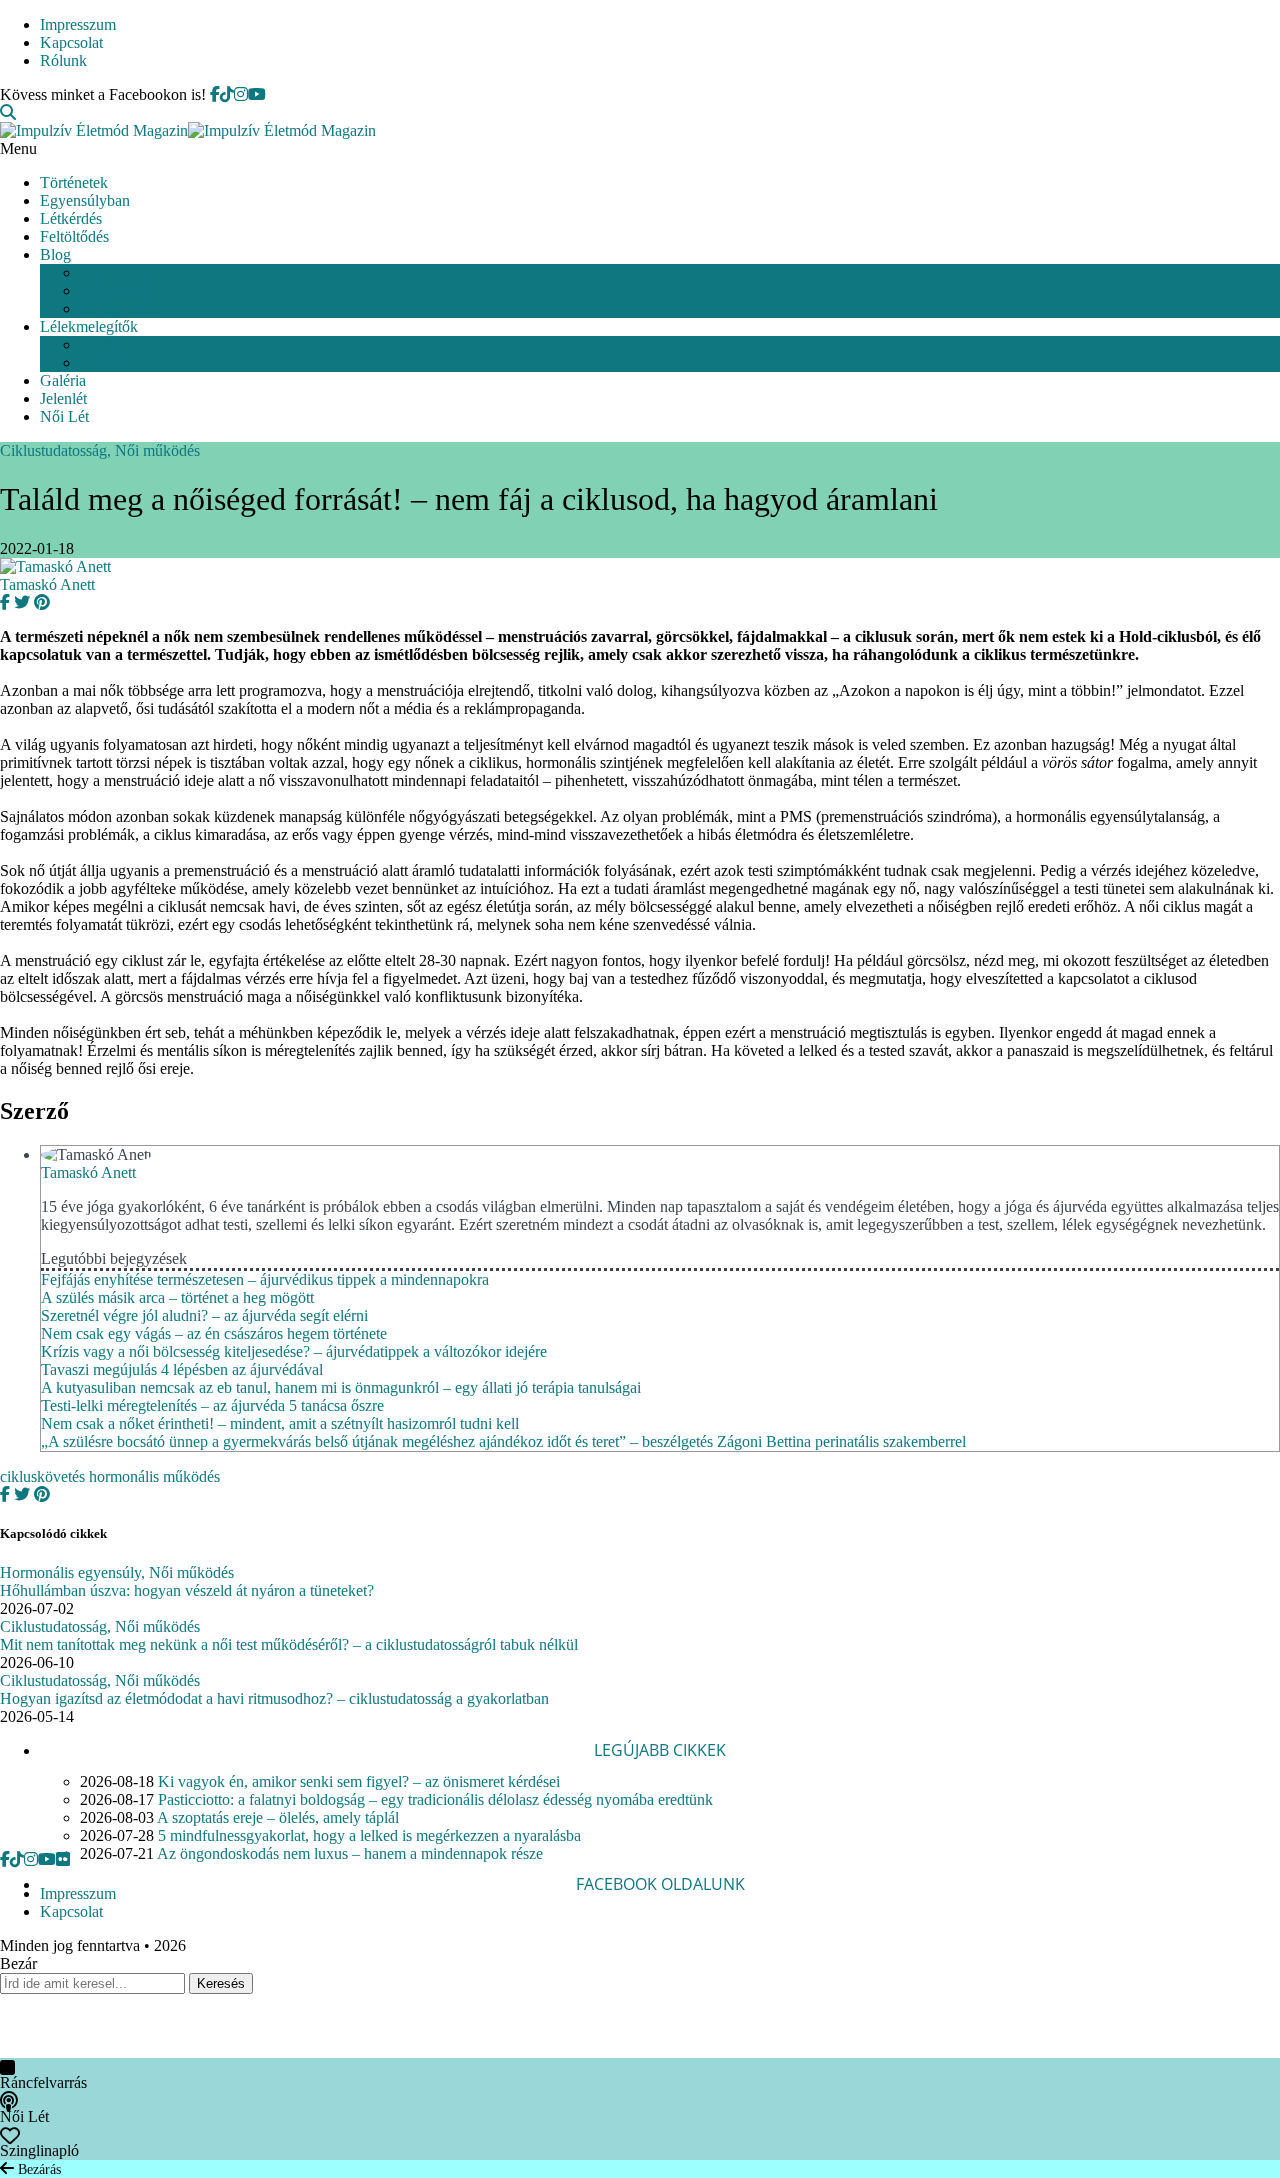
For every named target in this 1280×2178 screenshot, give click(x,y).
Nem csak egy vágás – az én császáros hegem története (214, 1333)
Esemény (109, 344)
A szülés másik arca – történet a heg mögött (177, 1297)
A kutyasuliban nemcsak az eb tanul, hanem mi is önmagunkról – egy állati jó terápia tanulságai (341, 1387)
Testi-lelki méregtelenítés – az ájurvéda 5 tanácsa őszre (212, 1405)
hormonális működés (154, 1476)
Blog (55, 254)
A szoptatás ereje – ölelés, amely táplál (278, 1817)
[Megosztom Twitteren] (20, 602)
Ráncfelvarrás (123, 272)
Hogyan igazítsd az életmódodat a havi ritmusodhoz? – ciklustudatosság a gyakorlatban (274, 1698)
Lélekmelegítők (89, 326)
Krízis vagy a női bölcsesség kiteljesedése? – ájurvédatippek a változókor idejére (294, 1351)
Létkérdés (71, 218)
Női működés (157, 450)
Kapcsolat (71, 42)
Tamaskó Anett (47, 584)
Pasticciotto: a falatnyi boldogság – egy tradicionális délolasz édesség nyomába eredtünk (435, 1799)
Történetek (74, 182)
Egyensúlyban (85, 200)
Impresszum (78, 24)
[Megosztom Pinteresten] (40, 602)
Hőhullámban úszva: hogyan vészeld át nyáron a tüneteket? (187, 1590)
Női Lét (64, 416)
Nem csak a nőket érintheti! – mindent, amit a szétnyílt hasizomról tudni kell (280, 1423)
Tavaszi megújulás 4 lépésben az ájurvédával (182, 1369)
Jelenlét (63, 398)
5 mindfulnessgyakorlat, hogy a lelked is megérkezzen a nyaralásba (369, 1835)
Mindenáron (118, 290)
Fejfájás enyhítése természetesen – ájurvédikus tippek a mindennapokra (265, 1279)
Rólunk (63, 60)
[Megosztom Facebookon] (5, 602)
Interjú (100, 362)
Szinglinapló (119, 308)
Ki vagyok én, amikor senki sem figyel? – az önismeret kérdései (359, 1781)
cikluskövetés (42, 1476)
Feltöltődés (74, 236)
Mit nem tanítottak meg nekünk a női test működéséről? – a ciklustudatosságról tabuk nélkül (289, 1644)
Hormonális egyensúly (70, 1572)
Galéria (63, 380)
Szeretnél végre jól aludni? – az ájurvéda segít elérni (204, 1315)
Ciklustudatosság (53, 450)
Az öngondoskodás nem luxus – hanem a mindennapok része (350, 1853)
